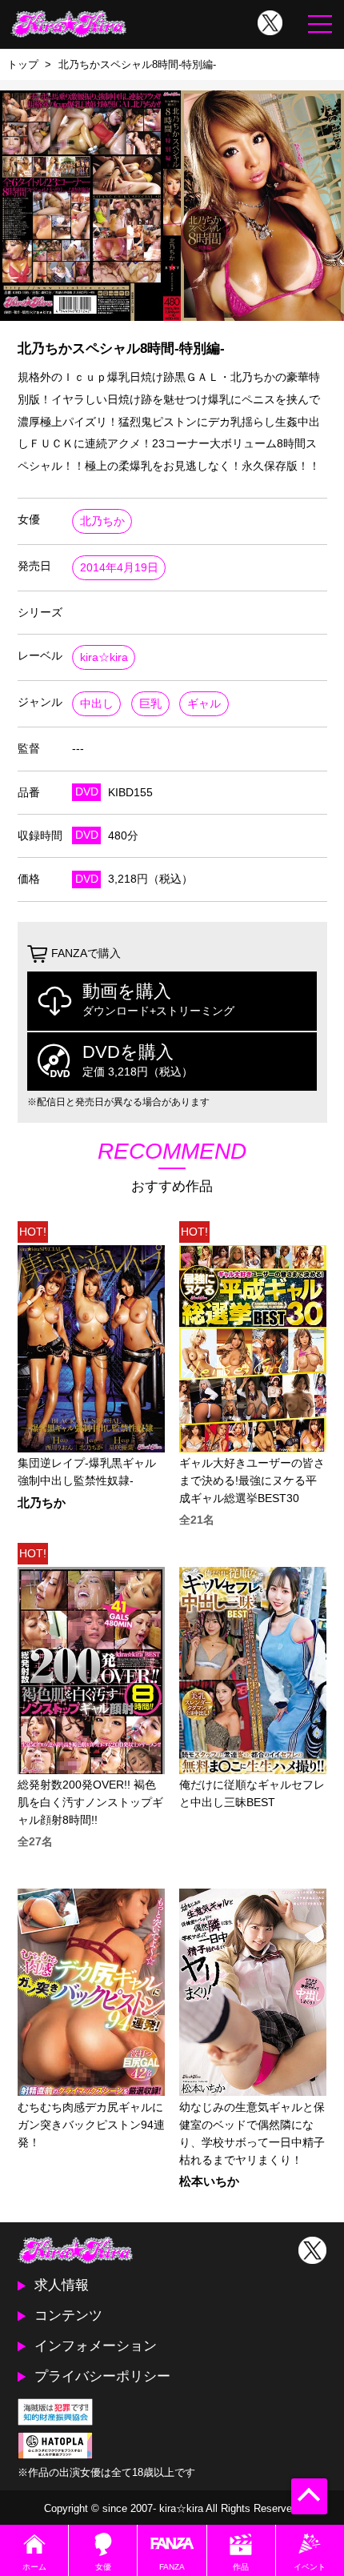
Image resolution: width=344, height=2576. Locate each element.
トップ (23, 64)
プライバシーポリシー (102, 2376)
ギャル (204, 704)
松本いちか (209, 2182)
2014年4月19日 (119, 568)
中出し (97, 704)
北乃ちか (102, 521)
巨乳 (150, 704)
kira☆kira (104, 657)
